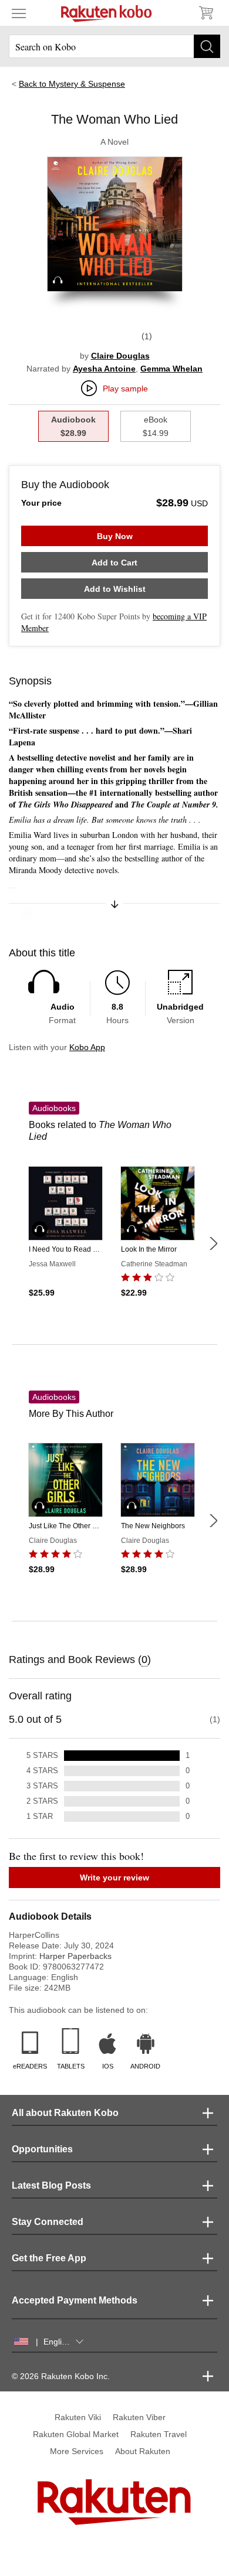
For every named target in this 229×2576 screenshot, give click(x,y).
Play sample (125, 389)
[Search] (207, 46)
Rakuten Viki (78, 2417)
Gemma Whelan (171, 369)
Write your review (114, 1878)
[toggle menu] (19, 13)
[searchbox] (114, 46)
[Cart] (206, 13)
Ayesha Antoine (104, 369)
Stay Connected (48, 2222)
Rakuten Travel (159, 2434)
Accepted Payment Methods (75, 2300)
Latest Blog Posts (51, 2185)
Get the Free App (49, 2258)
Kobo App (87, 1047)
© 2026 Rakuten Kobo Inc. (61, 2376)
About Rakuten (143, 2451)
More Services (77, 2451)
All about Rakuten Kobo (65, 2113)
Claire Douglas (120, 356)
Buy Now (115, 536)
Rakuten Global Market (76, 2434)
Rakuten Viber (139, 2417)
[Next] (213, 1243)
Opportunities (42, 2149)
